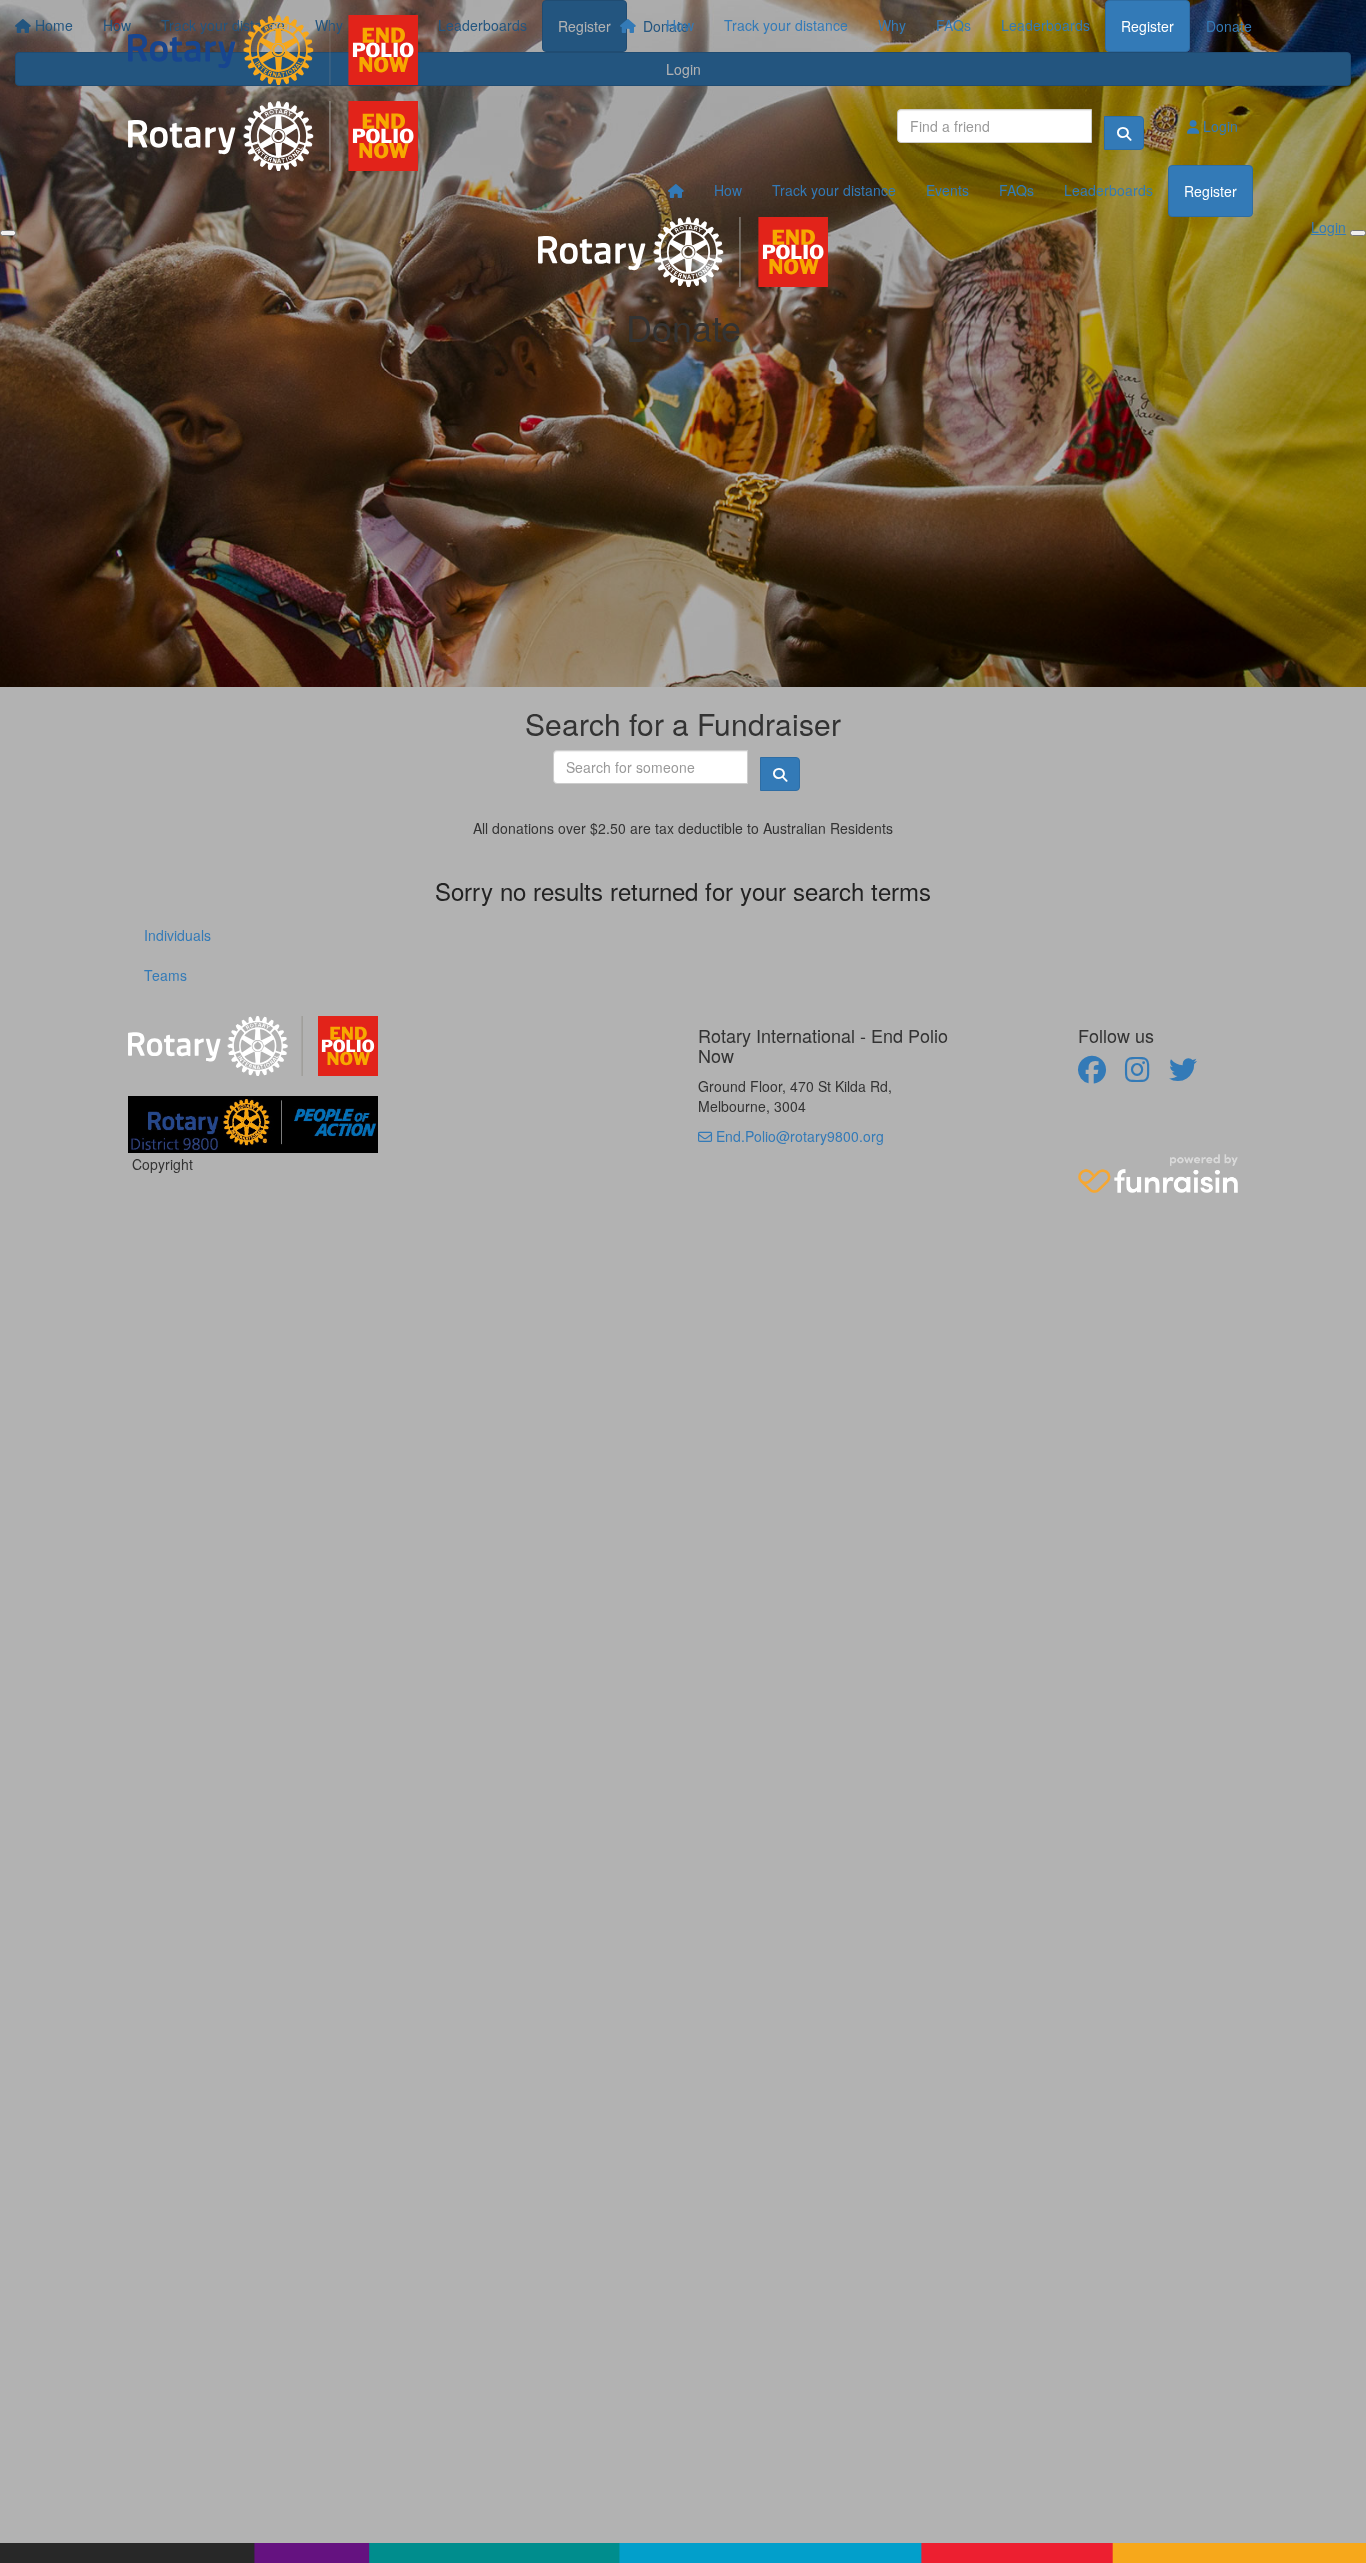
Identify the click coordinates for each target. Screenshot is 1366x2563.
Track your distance (786, 25)
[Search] (1124, 133)
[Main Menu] (8, 233)
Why (892, 25)
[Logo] (273, 50)
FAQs (953, 25)
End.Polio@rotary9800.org (798, 1136)
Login (1218, 126)
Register (1147, 26)
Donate (1229, 26)
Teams (165, 975)
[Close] (1358, 233)
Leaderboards (1045, 25)
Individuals (177, 935)
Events (947, 190)
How (680, 25)
